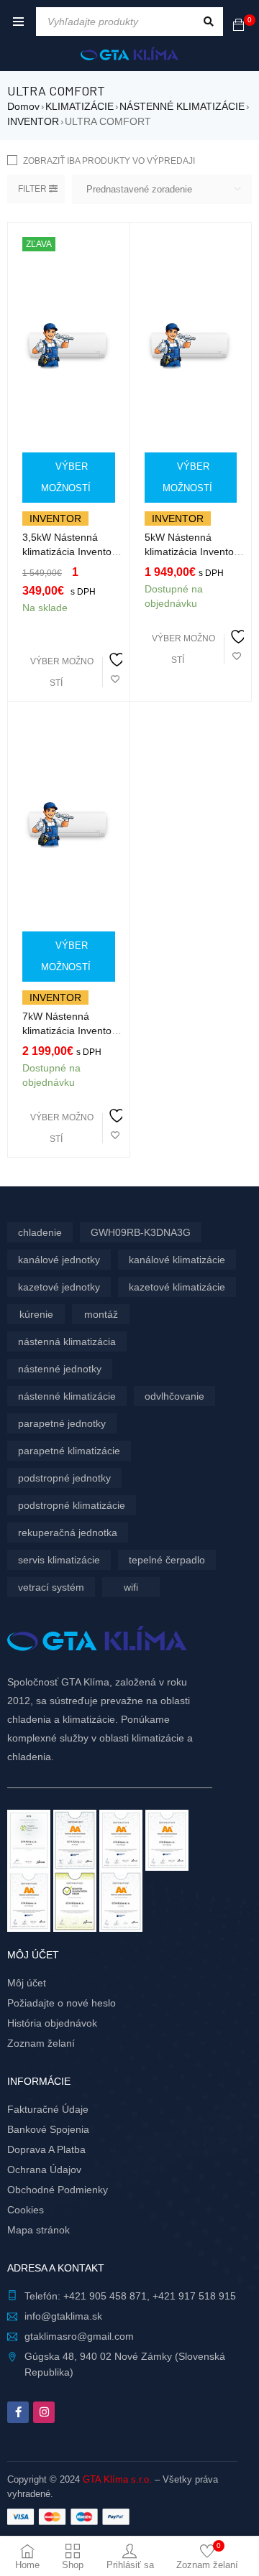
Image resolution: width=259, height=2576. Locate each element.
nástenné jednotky (60, 1369)
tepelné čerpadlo (167, 1560)
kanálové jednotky (59, 1260)
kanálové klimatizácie (177, 1260)
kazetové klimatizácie (177, 1287)
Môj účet (27, 1983)
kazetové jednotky (59, 1287)
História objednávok (52, 2023)
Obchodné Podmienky (58, 2190)
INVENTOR (33, 121)
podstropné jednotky (64, 1478)
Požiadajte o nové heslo (62, 2003)
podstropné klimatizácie (72, 1505)
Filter (32, 189)
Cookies (26, 2210)
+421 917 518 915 (194, 2296)
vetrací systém (51, 1587)
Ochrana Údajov (44, 2170)
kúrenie (36, 1314)
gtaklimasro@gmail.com (79, 2336)
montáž (101, 1314)
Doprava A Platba (46, 2149)
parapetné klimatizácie (69, 1451)
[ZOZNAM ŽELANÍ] (115, 670)
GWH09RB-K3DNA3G (141, 1232)
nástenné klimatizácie (67, 1396)
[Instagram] (44, 2412)
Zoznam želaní (41, 2043)
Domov (23, 106)
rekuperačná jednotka (68, 1533)
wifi (131, 1587)
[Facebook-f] (18, 2412)
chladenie (40, 1232)
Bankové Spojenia (48, 2129)
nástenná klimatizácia (67, 1342)
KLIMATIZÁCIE (79, 106)
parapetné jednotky (62, 1423)
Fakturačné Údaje (48, 2109)
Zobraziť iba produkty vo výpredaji (109, 161)
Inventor (55, 519)
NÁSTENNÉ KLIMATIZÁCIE (182, 106)
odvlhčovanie (174, 1396)
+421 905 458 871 (105, 2296)
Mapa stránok (38, 2230)
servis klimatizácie (59, 1560)
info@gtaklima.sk (63, 2316)
